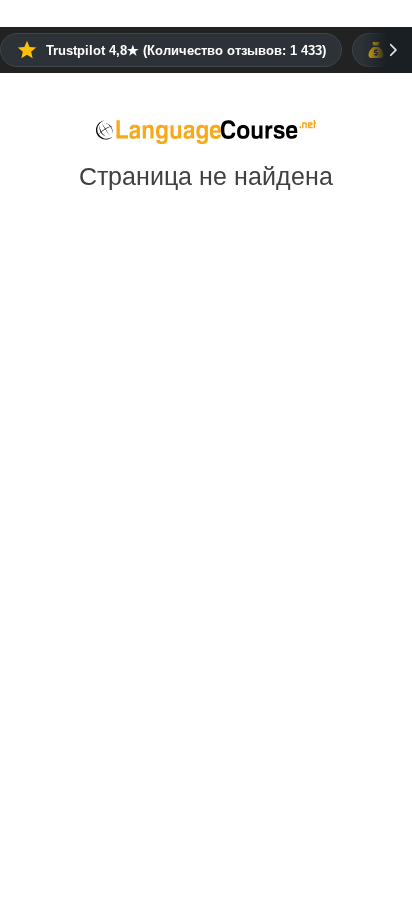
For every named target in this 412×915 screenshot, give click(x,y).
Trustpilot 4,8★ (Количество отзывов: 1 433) (186, 50)
